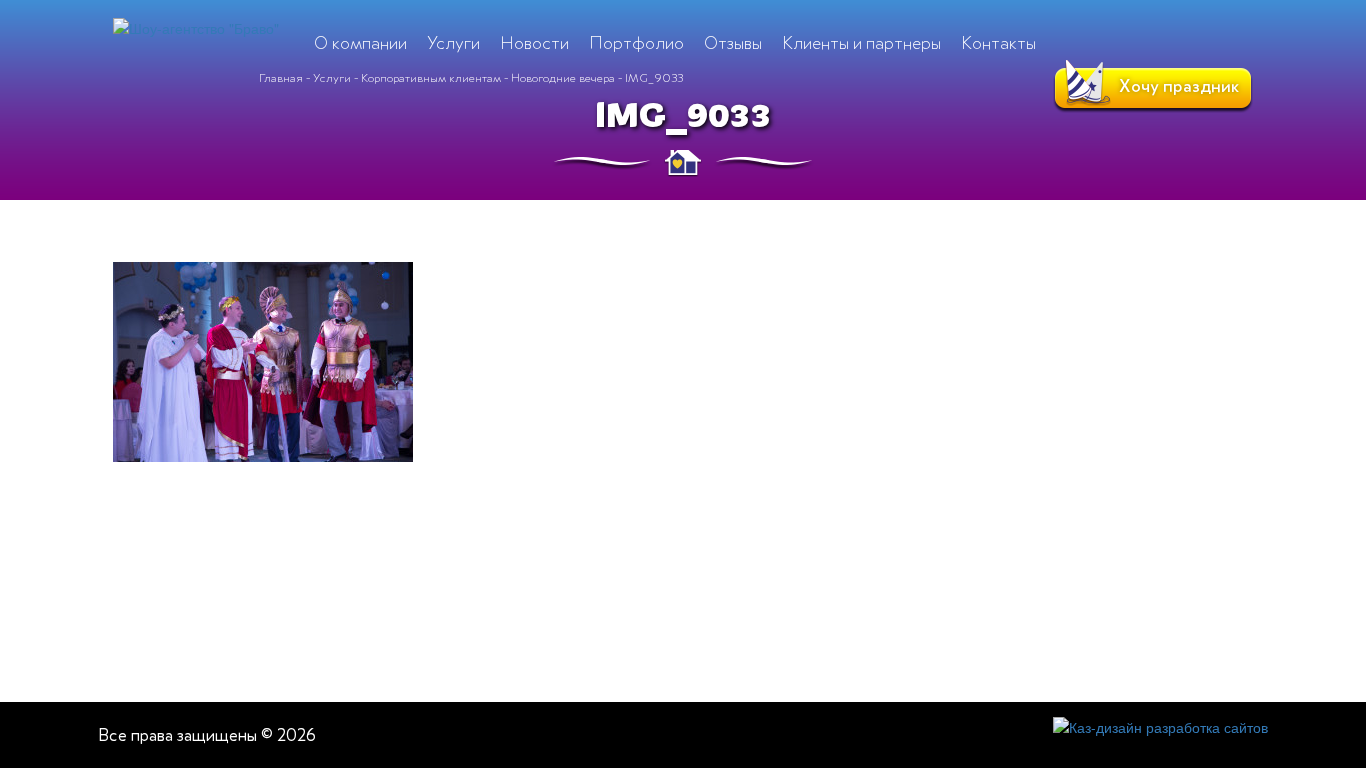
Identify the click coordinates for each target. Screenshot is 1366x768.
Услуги (332, 78)
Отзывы (733, 43)
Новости (534, 43)
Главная (281, 78)
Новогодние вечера (563, 78)
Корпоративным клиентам (431, 78)
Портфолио (636, 43)
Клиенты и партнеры (861, 43)
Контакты (998, 43)
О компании (360, 43)
